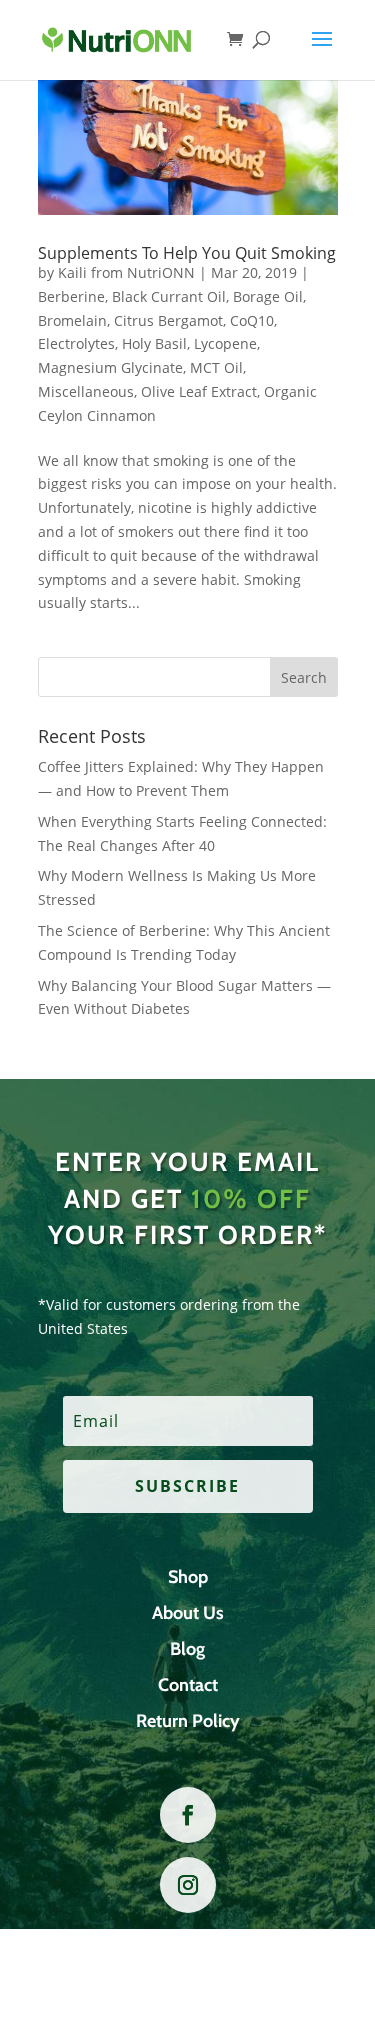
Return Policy (188, 1721)
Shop (188, 1577)
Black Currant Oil (169, 296)
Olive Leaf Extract (199, 391)
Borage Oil (268, 296)
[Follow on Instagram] (188, 1885)
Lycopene (225, 343)
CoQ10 (252, 320)
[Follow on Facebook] (188, 1815)
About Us (188, 1613)
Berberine (71, 296)
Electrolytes (76, 343)
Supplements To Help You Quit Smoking (187, 253)
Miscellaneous (86, 391)
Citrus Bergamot (168, 320)
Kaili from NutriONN (126, 272)
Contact (188, 1685)
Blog (187, 1649)
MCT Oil (216, 367)
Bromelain (72, 320)
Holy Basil (154, 343)
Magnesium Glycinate (110, 367)
